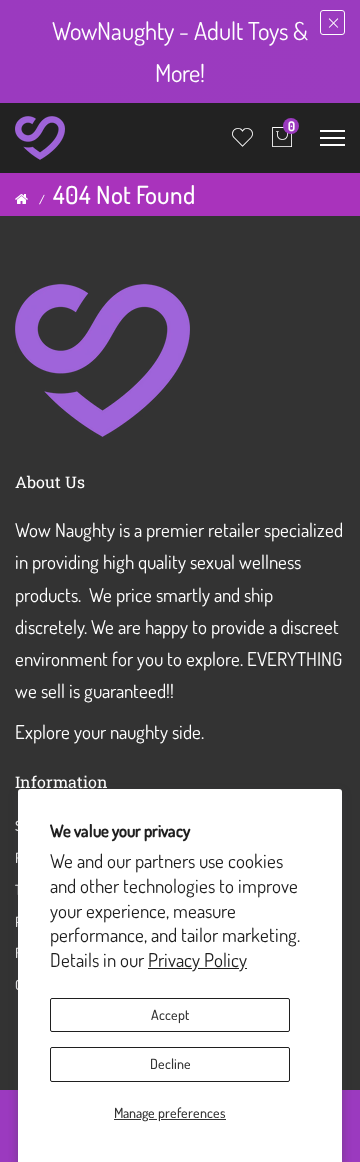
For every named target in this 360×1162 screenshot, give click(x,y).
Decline (170, 1063)
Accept (170, 1014)
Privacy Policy (197, 959)
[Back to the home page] (21, 199)
